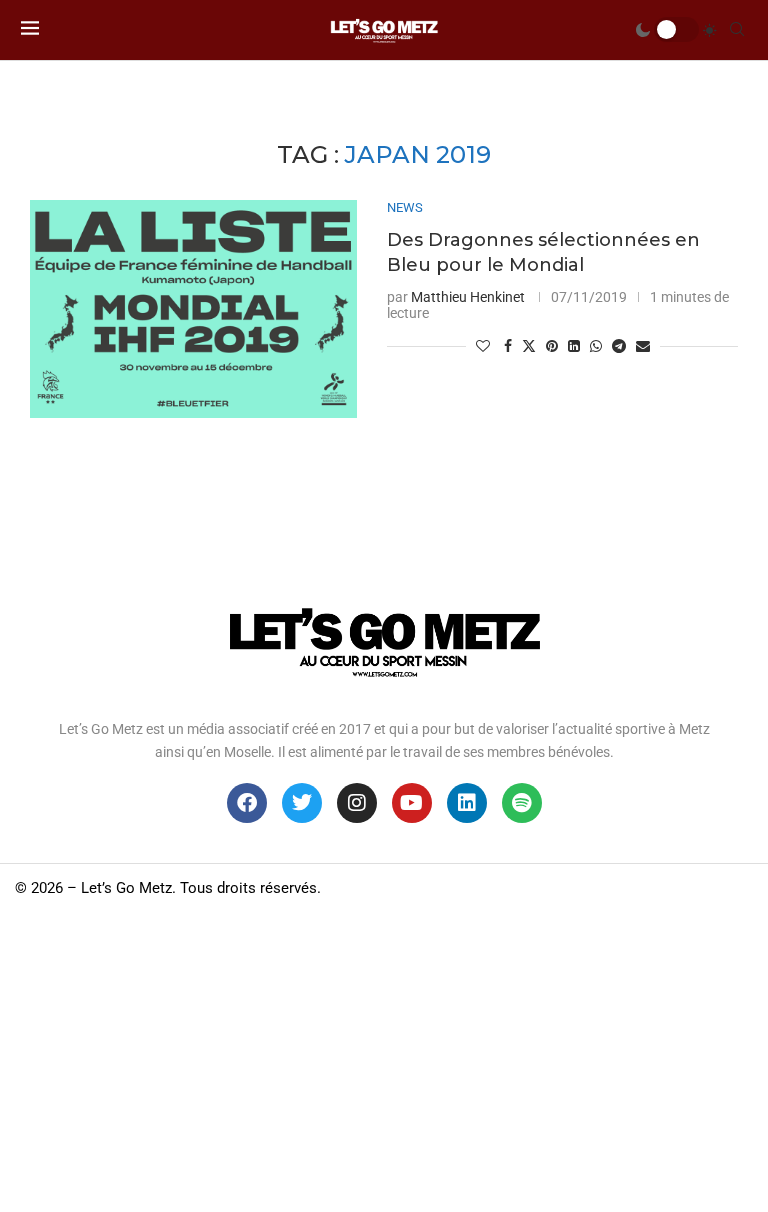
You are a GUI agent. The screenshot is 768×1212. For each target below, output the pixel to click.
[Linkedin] (467, 803)
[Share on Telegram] (619, 346)
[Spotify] (522, 803)
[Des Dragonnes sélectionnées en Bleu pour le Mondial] (193, 309)
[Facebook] (247, 803)
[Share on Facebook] (508, 346)
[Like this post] (483, 346)
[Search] (737, 30)
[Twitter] (302, 803)
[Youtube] (412, 803)
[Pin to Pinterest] (552, 346)
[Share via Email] (643, 346)
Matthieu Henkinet (468, 297)
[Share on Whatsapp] (596, 346)
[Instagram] (357, 803)
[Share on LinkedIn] (574, 346)
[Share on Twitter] (529, 345)
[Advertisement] (384, 1062)
